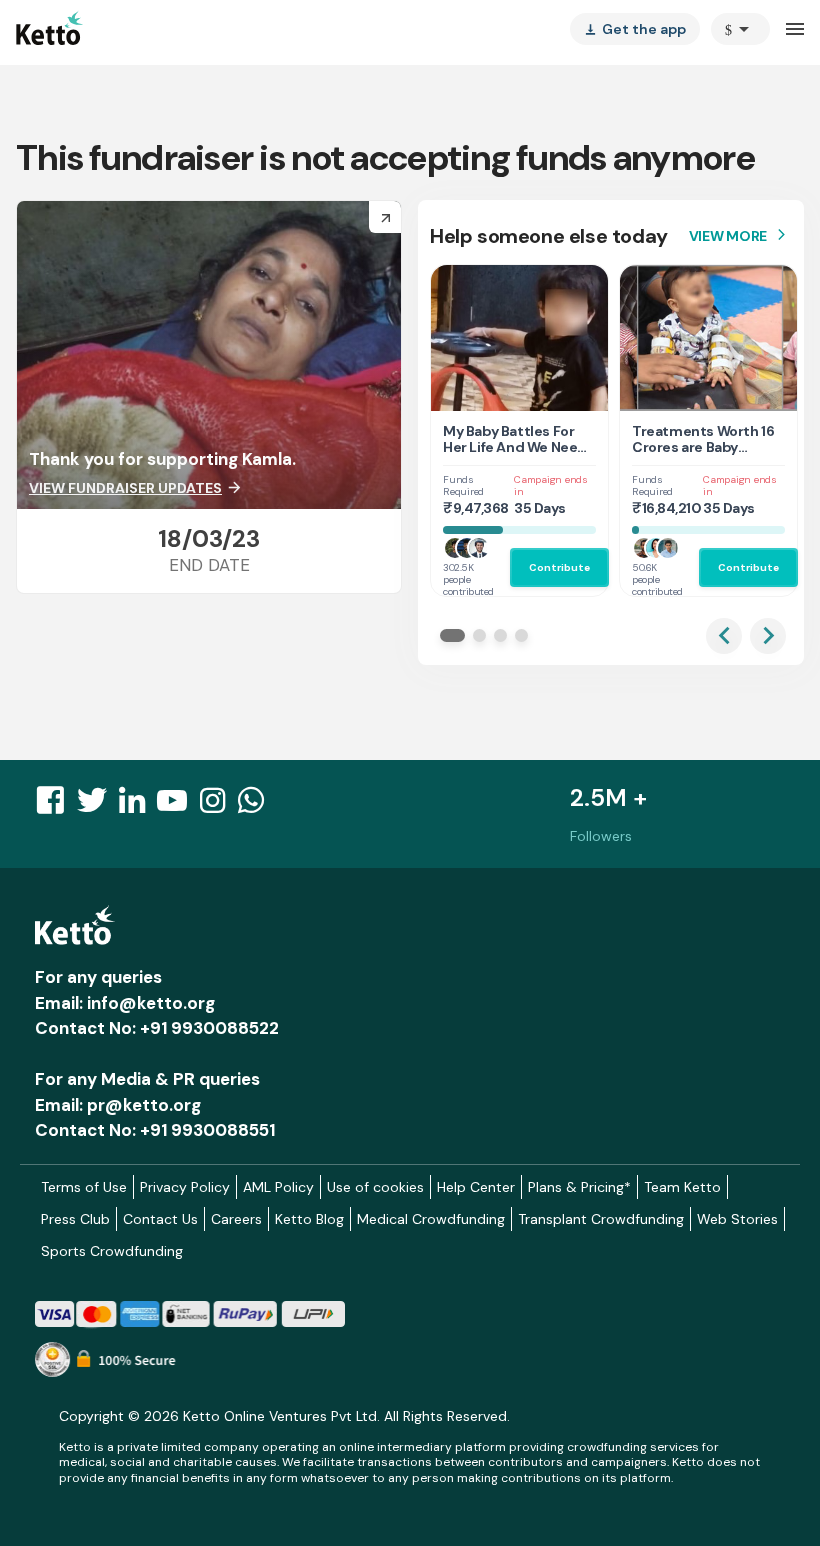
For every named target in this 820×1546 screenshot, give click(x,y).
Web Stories (737, 1219)
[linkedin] (138, 806)
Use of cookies (375, 1187)
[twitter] (98, 806)
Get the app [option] (635, 29)
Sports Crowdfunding (112, 1251)
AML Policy (278, 1187)
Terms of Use (84, 1187)
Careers (236, 1219)
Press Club (75, 1219)
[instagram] (218, 806)
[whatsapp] (257, 806)
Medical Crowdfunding (431, 1219)
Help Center (476, 1187)
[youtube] (178, 806)
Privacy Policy (185, 1187)
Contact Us (160, 1219)
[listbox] (635, 29)
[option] (740, 29)
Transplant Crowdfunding (601, 1219)
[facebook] (56, 806)
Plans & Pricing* (579, 1187)
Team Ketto (682, 1187)
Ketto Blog (309, 1219)
